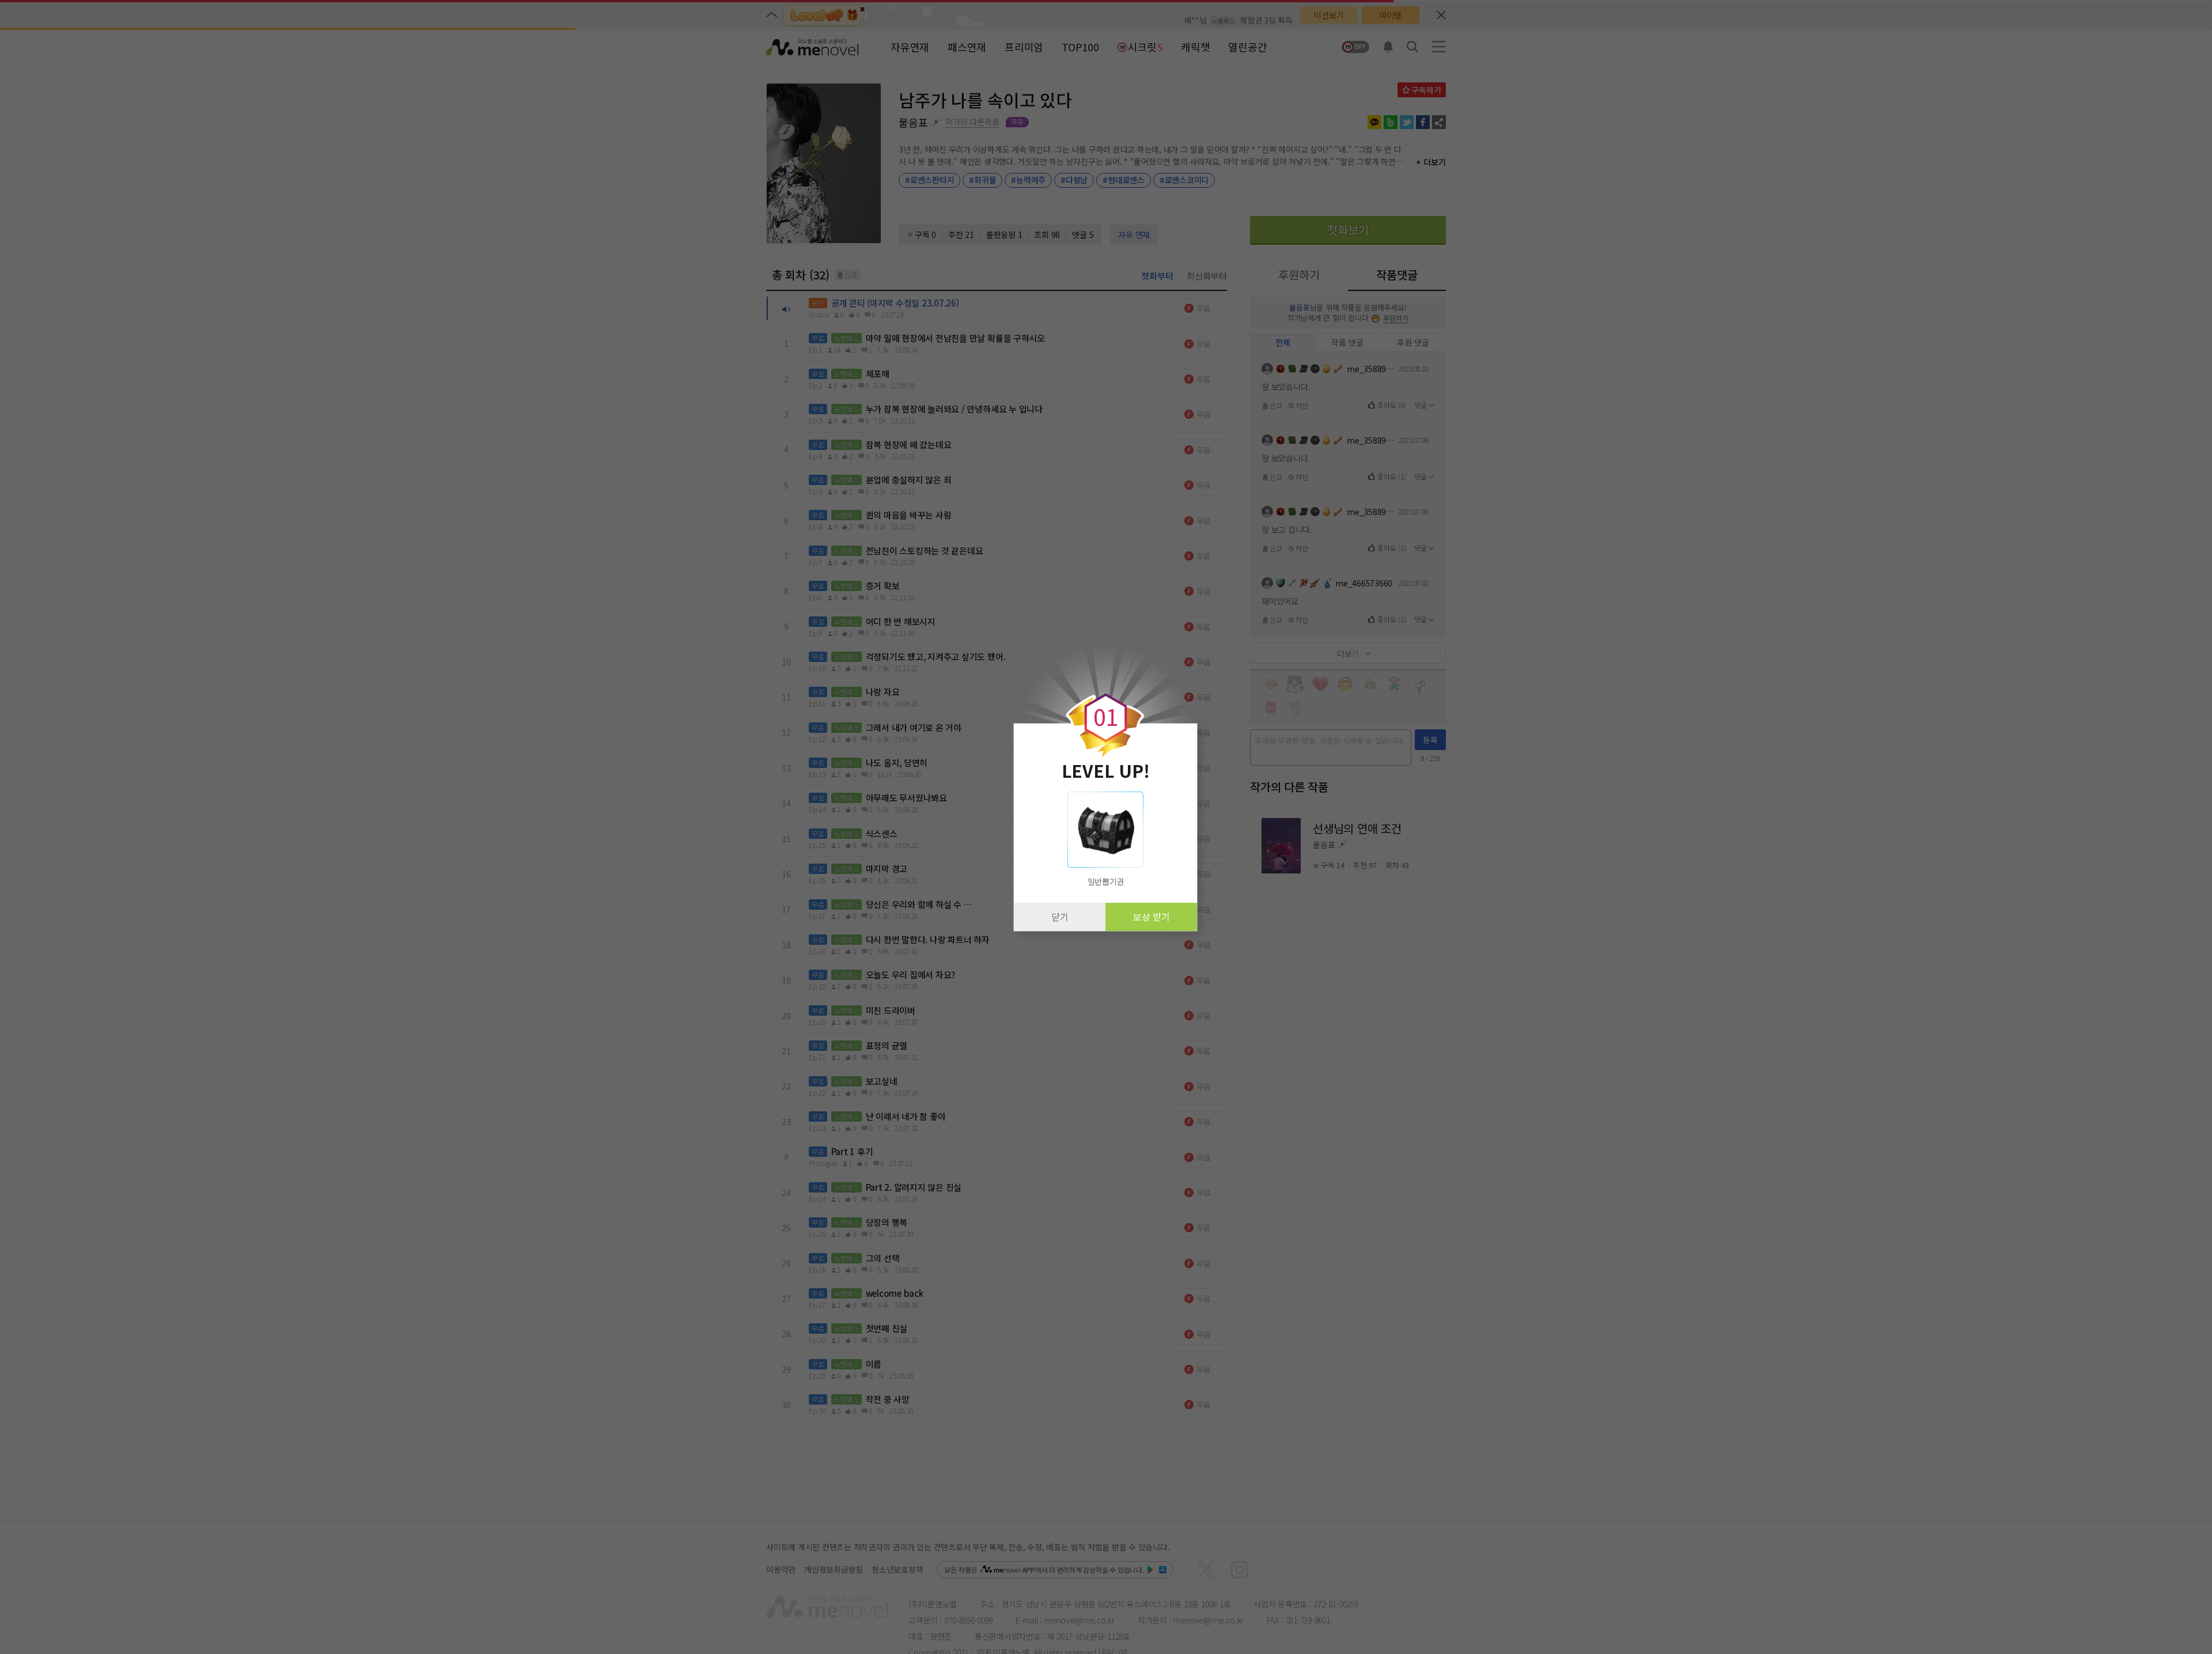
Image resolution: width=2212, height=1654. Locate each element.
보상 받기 (1152, 917)
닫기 (1060, 917)
